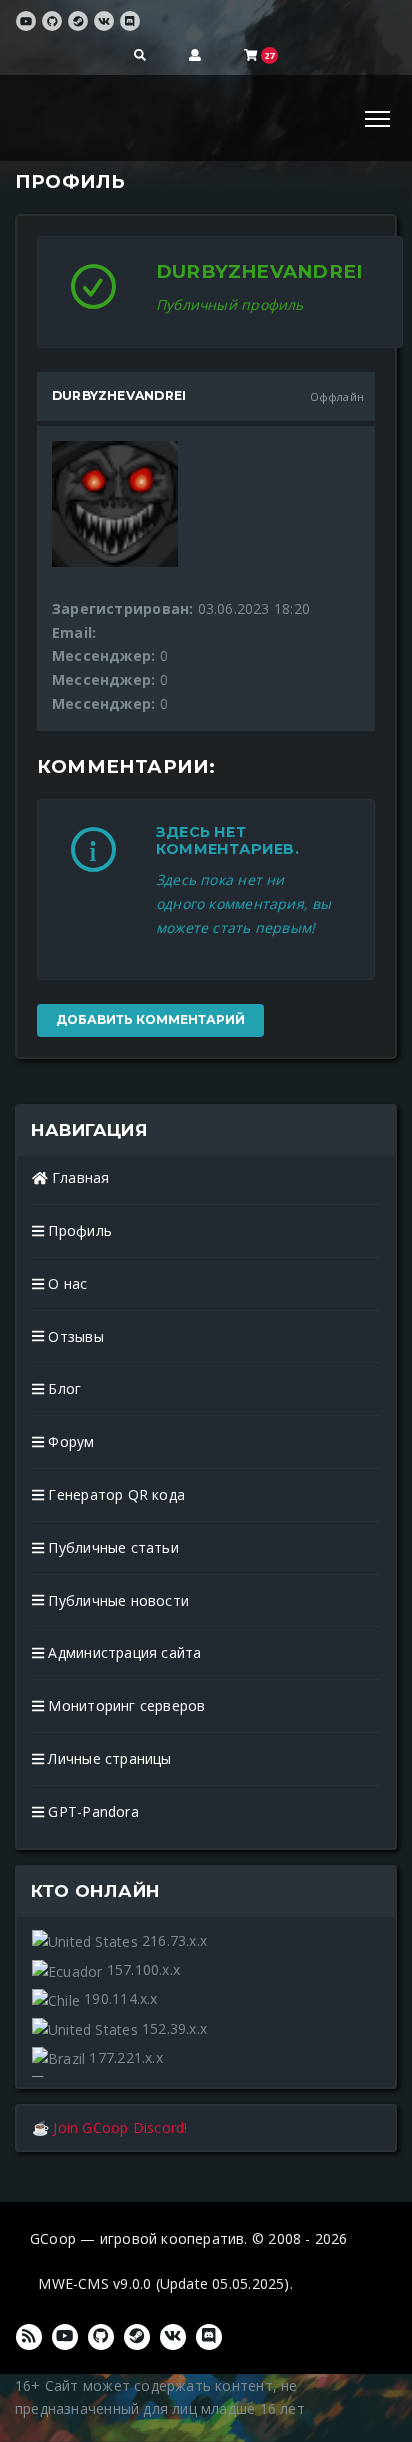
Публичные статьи (111, 1547)
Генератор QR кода (114, 1494)
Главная (79, 1177)
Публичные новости (116, 1600)
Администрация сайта (122, 1652)
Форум (69, 1441)
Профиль (78, 1230)
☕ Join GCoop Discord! (109, 2127)
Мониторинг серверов (124, 1705)
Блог (62, 1388)
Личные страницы (107, 1758)
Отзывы (73, 1336)
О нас (65, 1283)
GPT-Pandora (91, 1811)
